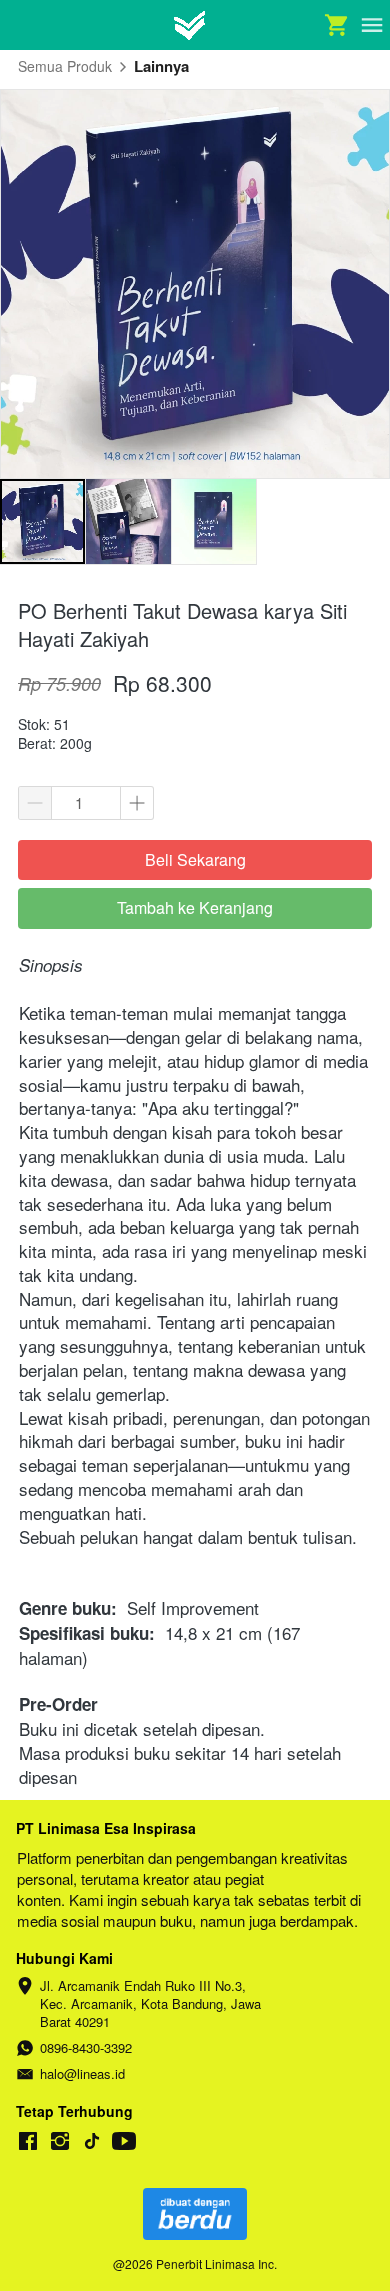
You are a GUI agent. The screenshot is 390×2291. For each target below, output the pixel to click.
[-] (28, 2141)
